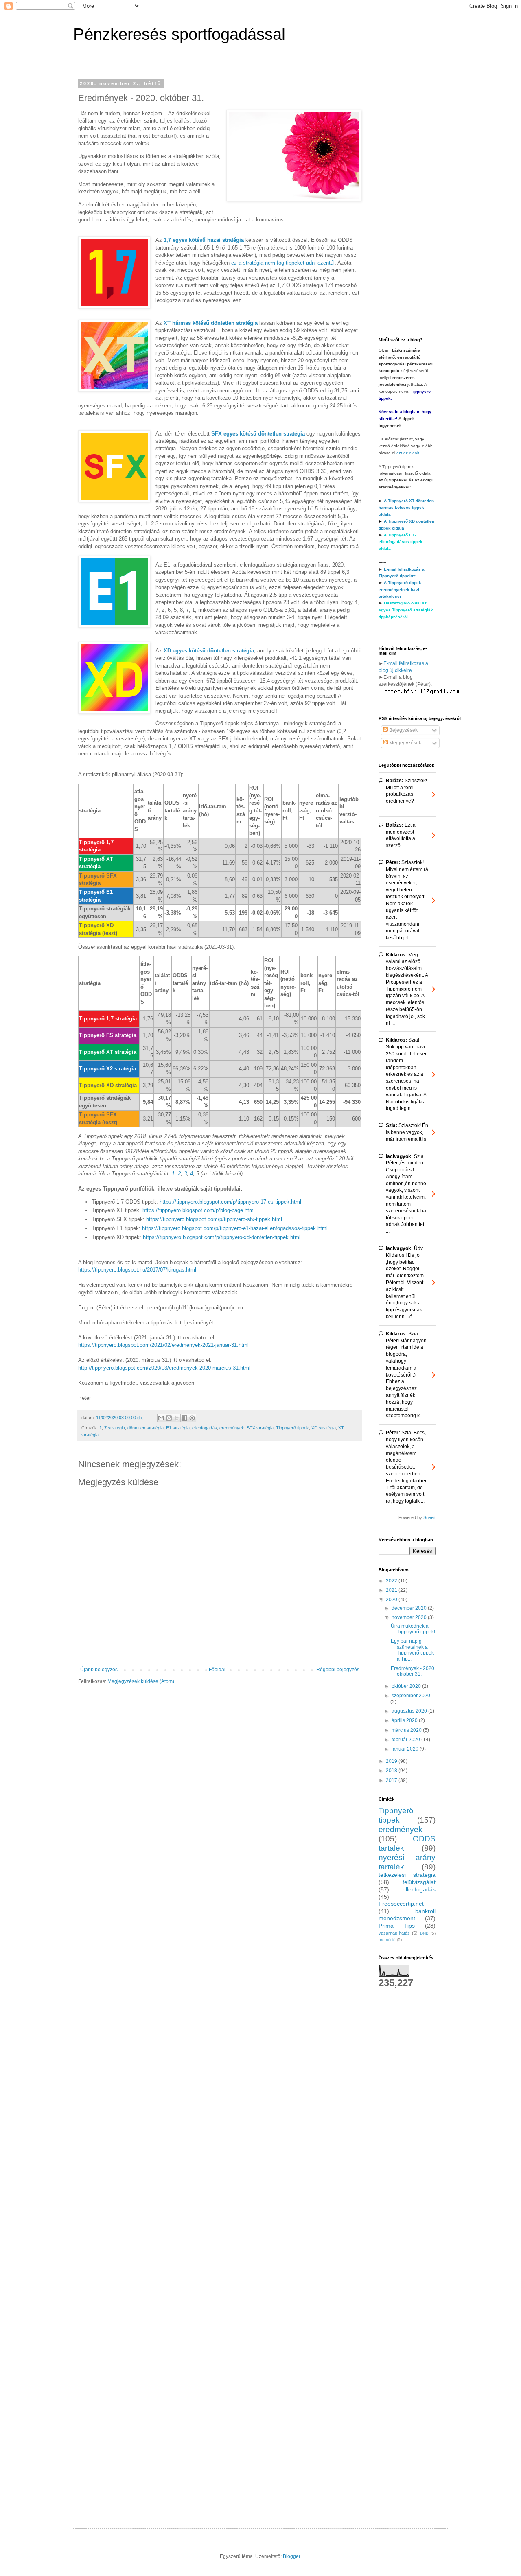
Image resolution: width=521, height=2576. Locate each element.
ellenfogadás (205, 1428)
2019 (392, 1761)
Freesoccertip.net (401, 1904)
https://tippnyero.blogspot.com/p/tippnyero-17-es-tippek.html (230, 1202)
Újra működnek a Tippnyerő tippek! (413, 1629)
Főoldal (217, 1670)
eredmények (232, 1428)
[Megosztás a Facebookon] (184, 1418)
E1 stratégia (178, 1428)
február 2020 (406, 1740)
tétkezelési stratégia (407, 1875)
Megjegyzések (405, 743)
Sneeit (429, 1517)
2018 (392, 1771)
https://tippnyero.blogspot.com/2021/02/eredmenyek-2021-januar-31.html (163, 1345)
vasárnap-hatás (394, 1933)
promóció (387, 1940)
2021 (392, 1590)
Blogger (291, 2556)
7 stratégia (115, 1428)
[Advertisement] (407, 203)
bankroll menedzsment (407, 1915)
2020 (392, 1600)
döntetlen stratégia (146, 1428)
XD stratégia (324, 1428)
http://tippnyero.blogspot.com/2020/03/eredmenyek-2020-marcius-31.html (164, 1368)
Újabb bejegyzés (99, 1670)
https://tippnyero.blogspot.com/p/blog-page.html (199, 1210)
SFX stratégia (260, 1428)
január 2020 (406, 1749)
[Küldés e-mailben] (161, 1418)
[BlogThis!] (169, 1418)
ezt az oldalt (408, 453)
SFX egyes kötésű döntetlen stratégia (258, 434)
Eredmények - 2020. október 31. (413, 1671)
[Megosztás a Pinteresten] (192, 1418)
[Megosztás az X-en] (177, 1418)
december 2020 (410, 1608)
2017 (392, 1780)
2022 (392, 1581)
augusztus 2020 (410, 1711)
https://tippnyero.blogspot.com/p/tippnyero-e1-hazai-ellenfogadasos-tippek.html (235, 1228)
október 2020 (407, 1686)
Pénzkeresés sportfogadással (179, 34)
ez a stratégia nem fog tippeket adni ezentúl (283, 263)
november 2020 (410, 1617)
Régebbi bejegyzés (338, 1670)
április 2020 (405, 1720)
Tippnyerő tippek (292, 1428)
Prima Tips (397, 1926)
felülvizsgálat (419, 1882)
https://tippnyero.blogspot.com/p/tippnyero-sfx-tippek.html (214, 1219)
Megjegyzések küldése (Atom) (141, 1681)
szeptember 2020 (411, 1696)
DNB (424, 1933)
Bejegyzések (403, 730)
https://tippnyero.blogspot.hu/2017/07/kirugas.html (137, 1270)
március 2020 (407, 1730)
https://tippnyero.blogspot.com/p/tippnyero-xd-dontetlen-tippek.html (222, 1237)
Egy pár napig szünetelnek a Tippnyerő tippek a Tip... (412, 1650)
